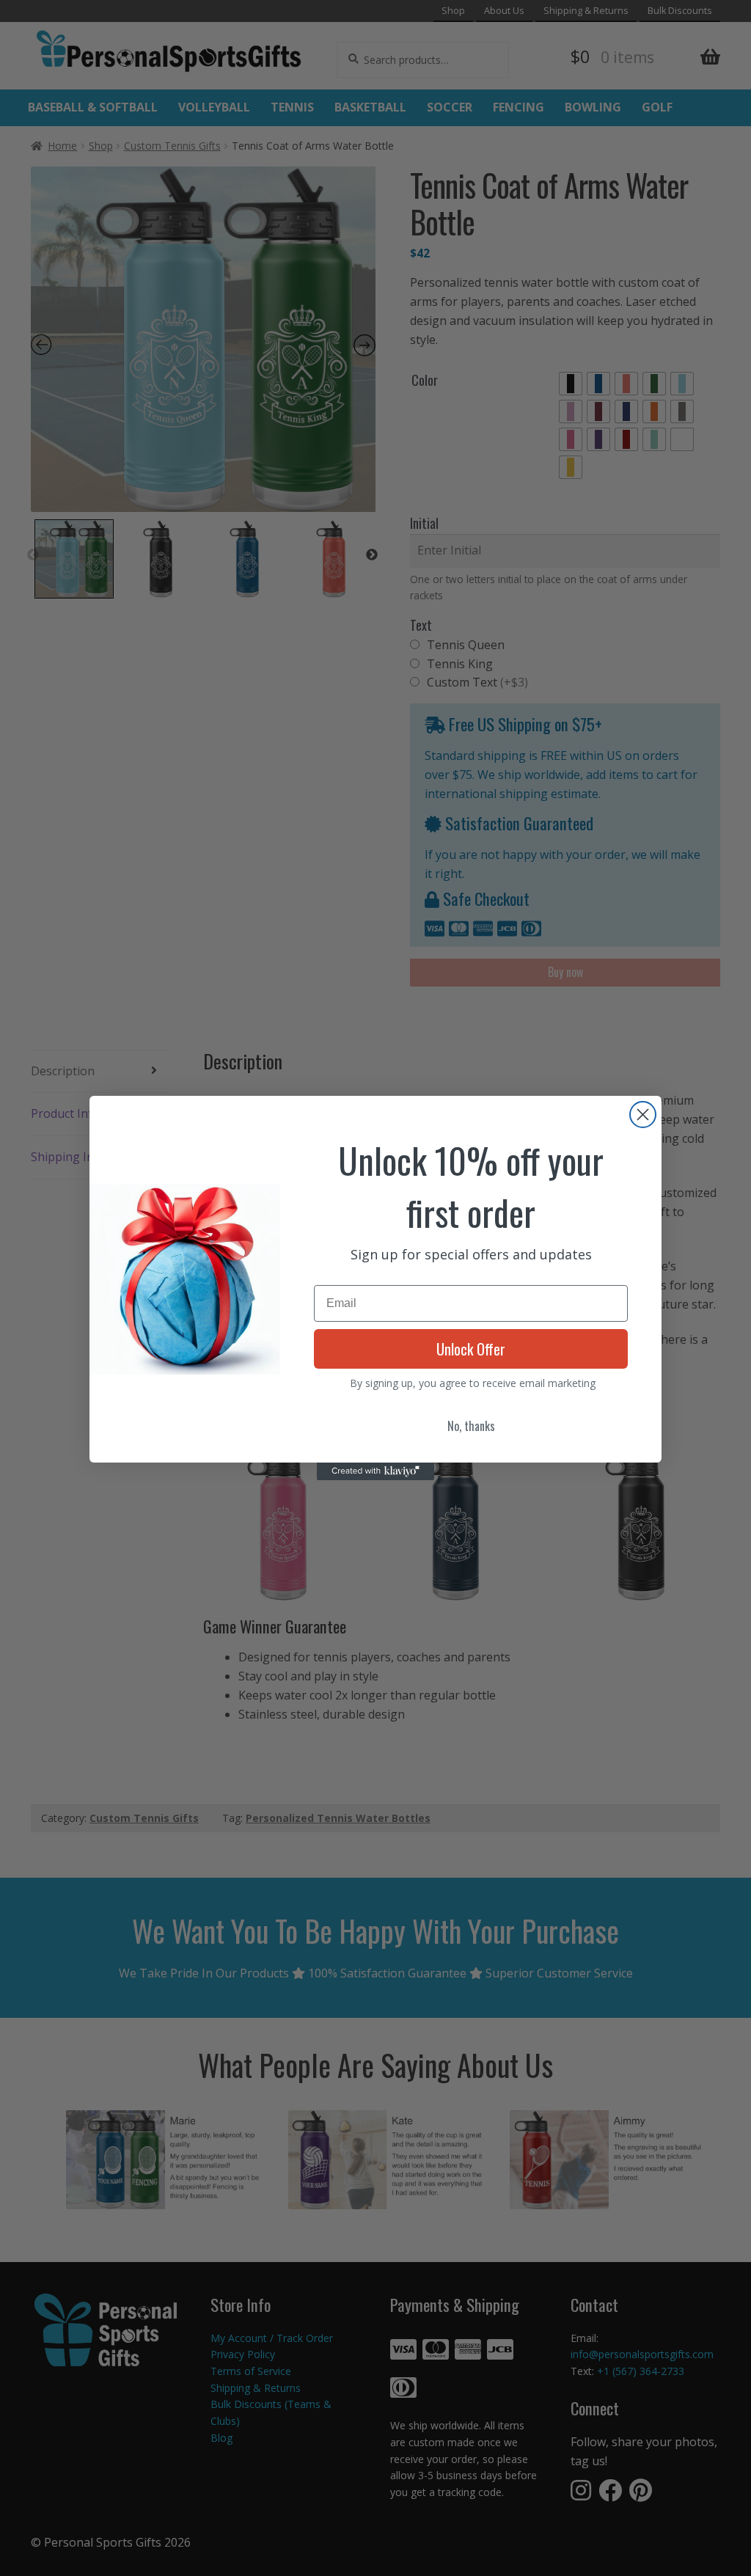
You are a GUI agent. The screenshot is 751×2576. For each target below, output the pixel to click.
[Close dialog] (643, 1115)
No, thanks (471, 1426)
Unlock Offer (471, 1349)
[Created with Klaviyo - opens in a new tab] (375, 1471)
